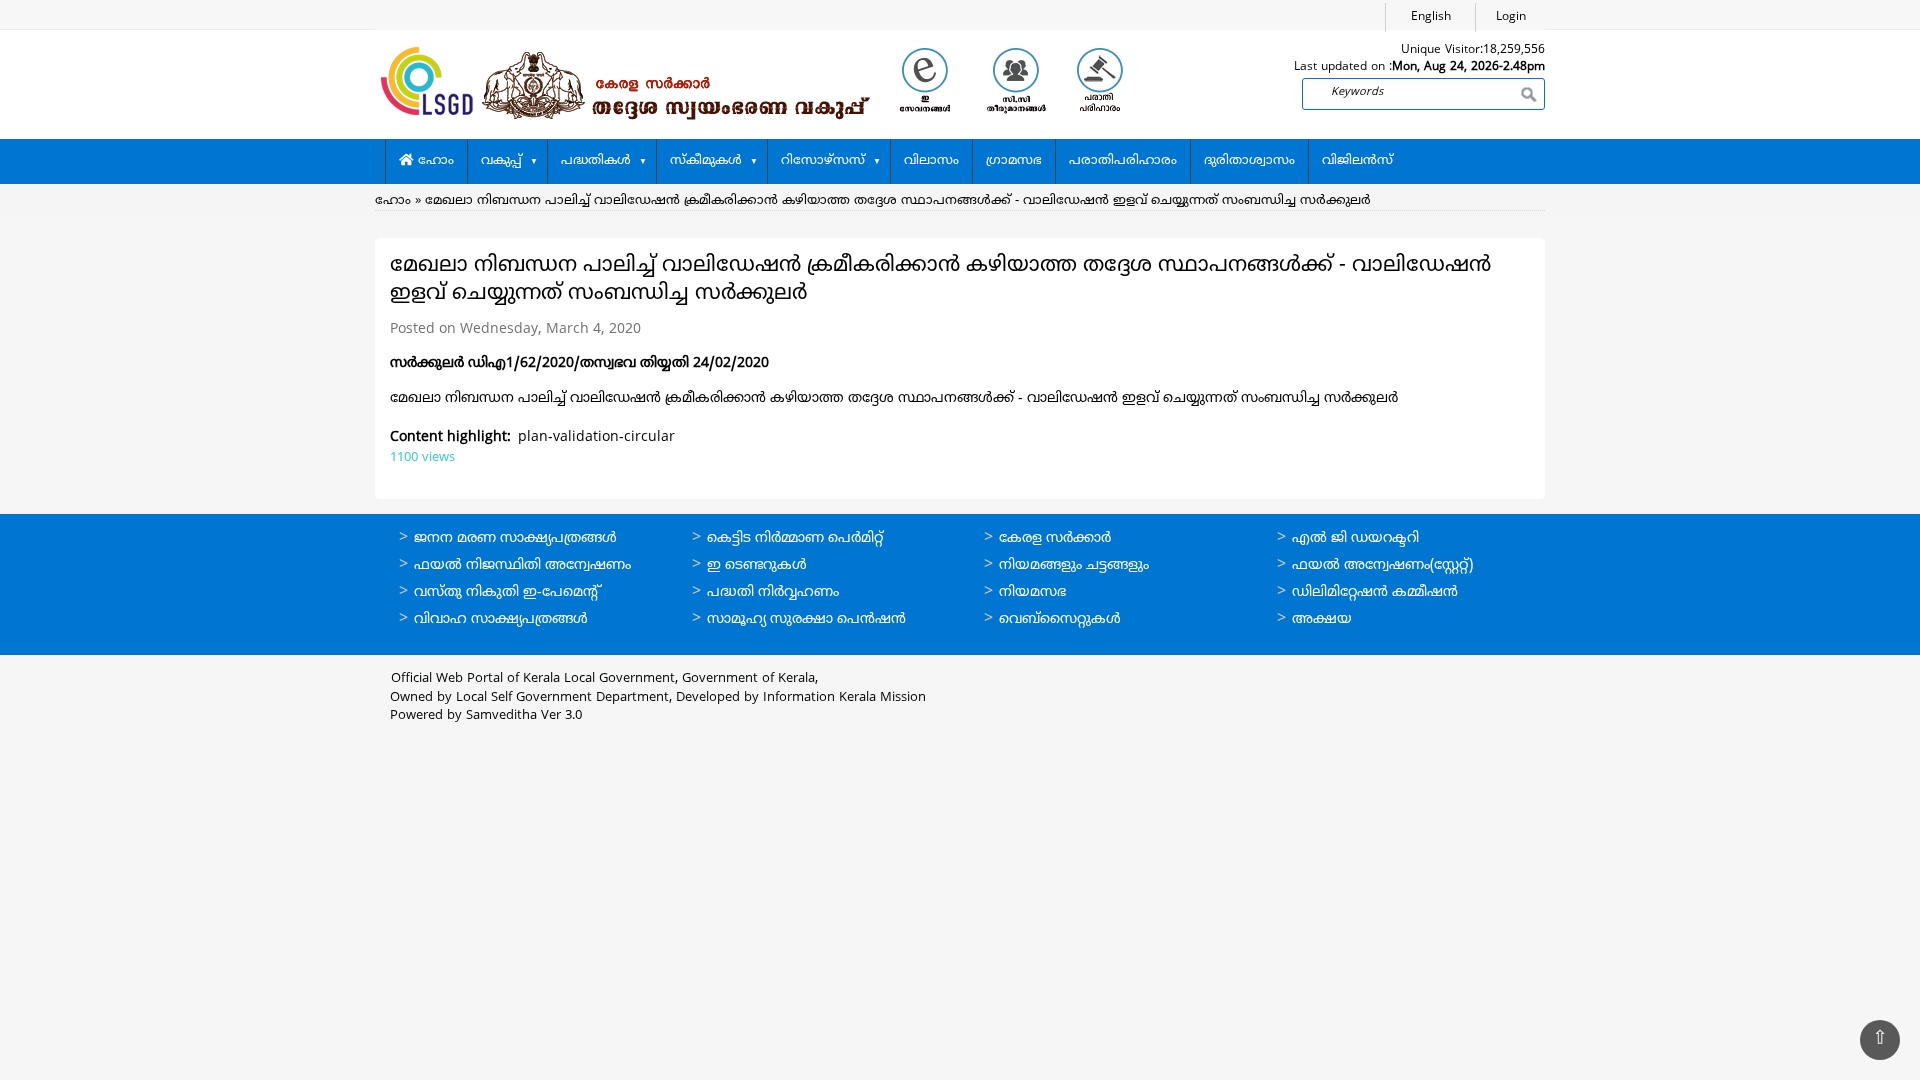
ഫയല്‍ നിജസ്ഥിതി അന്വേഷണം (522, 565)
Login (1511, 17)
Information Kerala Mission (844, 698)
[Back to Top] (1880, 1040)
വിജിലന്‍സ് (1357, 161)
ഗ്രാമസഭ (1014, 161)
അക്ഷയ (1322, 619)
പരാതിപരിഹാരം (1123, 161)
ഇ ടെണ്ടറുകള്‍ (757, 565)
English (1431, 17)
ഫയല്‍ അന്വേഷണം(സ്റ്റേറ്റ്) (1382, 565)
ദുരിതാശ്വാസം (1249, 161)
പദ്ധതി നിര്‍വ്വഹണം (773, 592)
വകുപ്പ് (501, 161)
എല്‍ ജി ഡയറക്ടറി (1355, 538)
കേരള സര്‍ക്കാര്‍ (1055, 538)
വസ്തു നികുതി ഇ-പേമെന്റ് (507, 592)
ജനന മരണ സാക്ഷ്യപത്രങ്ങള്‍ (515, 538)
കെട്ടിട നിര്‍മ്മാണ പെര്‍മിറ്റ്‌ (795, 538)
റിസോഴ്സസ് (823, 161)
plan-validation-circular (596, 437)
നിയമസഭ (1032, 592)
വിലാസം (931, 161)
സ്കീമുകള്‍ (706, 161)
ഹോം (434, 161)
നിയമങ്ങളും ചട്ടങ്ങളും (1074, 565)
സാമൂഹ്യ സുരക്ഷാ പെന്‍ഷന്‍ (806, 619)
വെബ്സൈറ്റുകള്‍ (1060, 619)
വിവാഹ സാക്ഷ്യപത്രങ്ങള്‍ (501, 619)
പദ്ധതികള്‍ (596, 161)
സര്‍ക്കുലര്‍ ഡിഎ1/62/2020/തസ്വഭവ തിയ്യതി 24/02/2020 (579, 363)
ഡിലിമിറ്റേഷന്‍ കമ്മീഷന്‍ (1375, 592)
